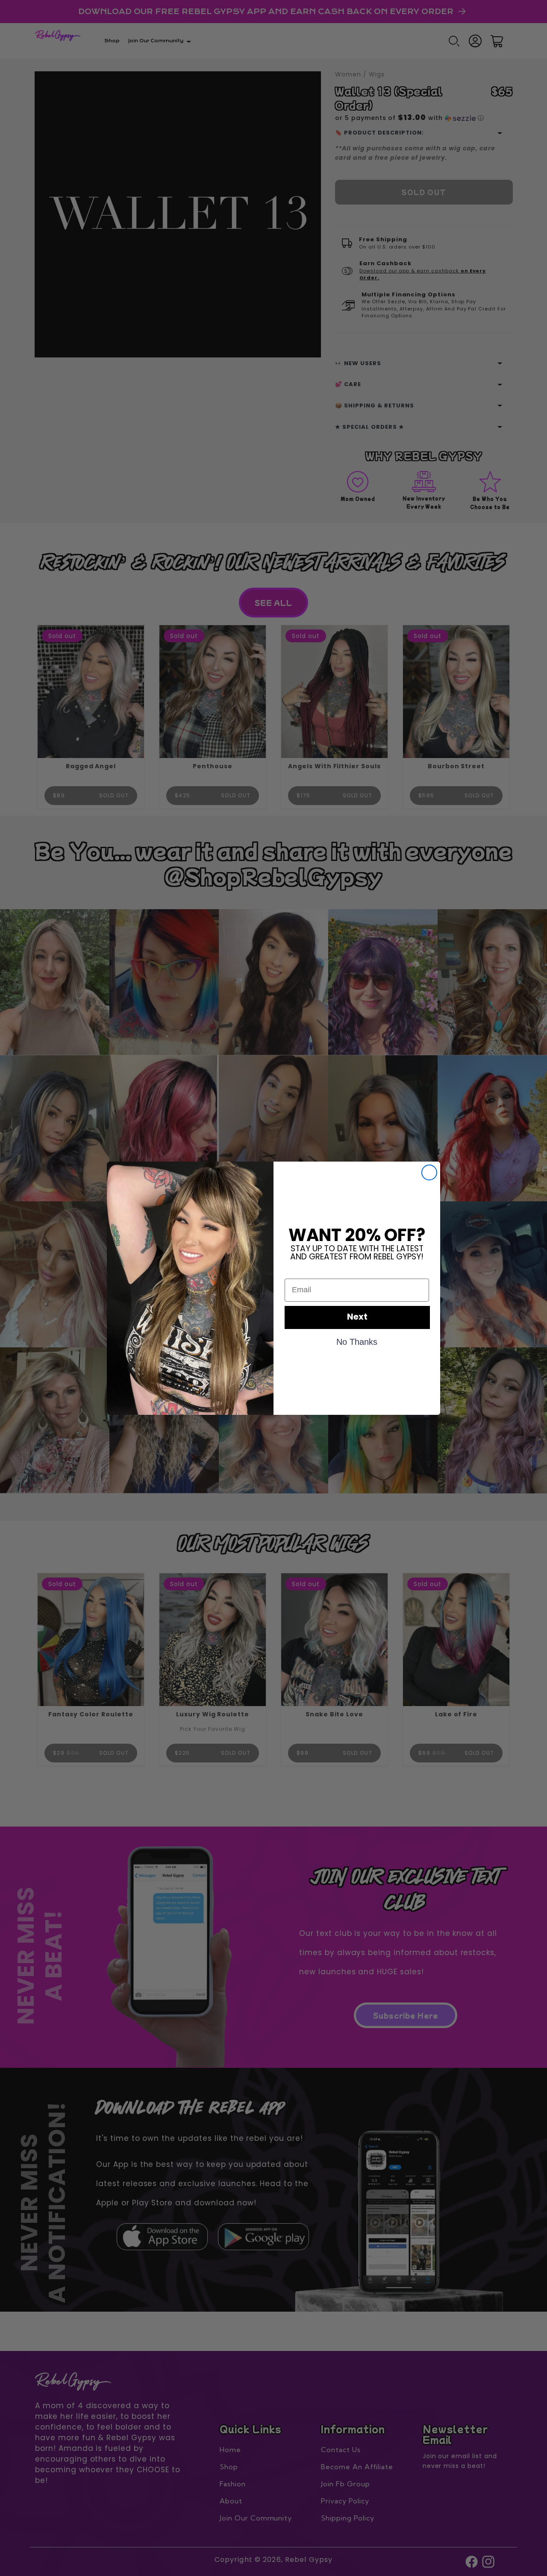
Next (357, 1317)
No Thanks (357, 1341)
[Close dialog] (429, 1172)
